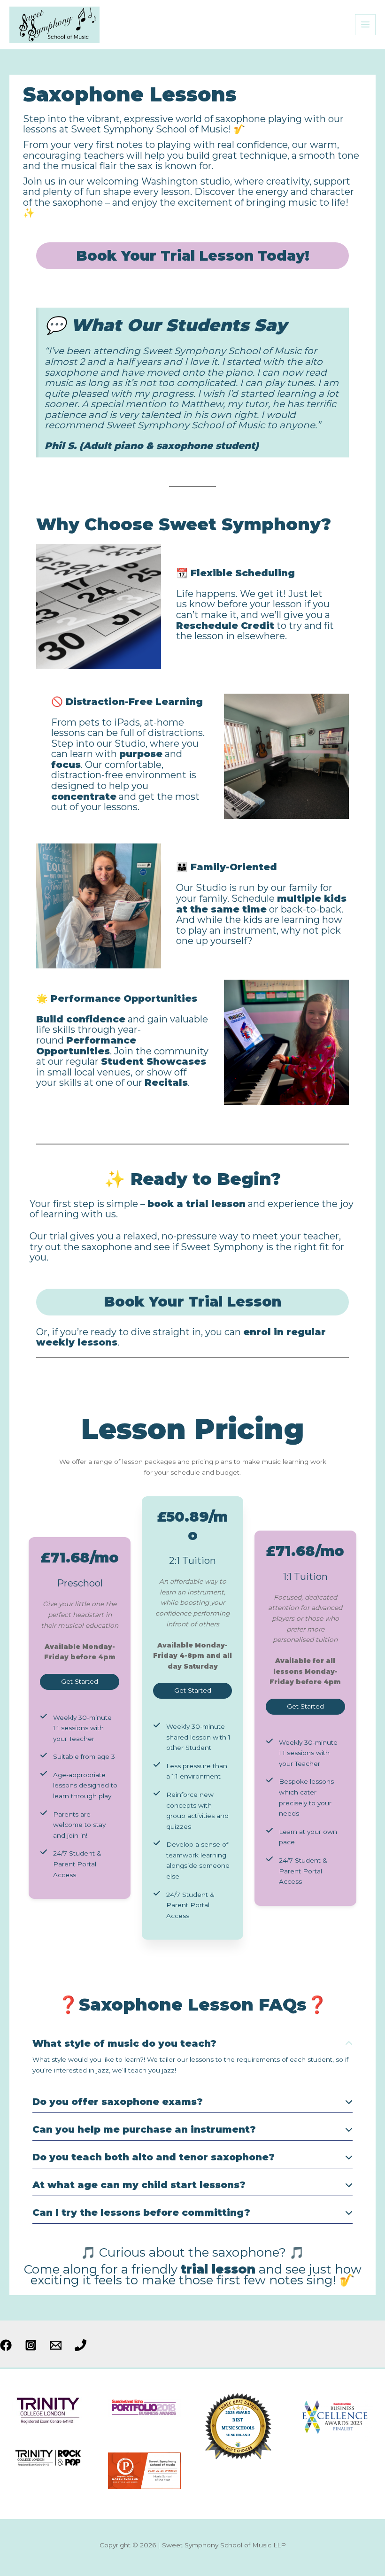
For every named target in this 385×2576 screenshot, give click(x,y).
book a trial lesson (196, 1204)
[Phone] (81, 2345)
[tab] (192, 2058)
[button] (80, 1682)
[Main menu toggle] (366, 25)
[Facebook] (6, 2345)
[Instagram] (31, 2345)
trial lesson (218, 2269)
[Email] (56, 2345)
